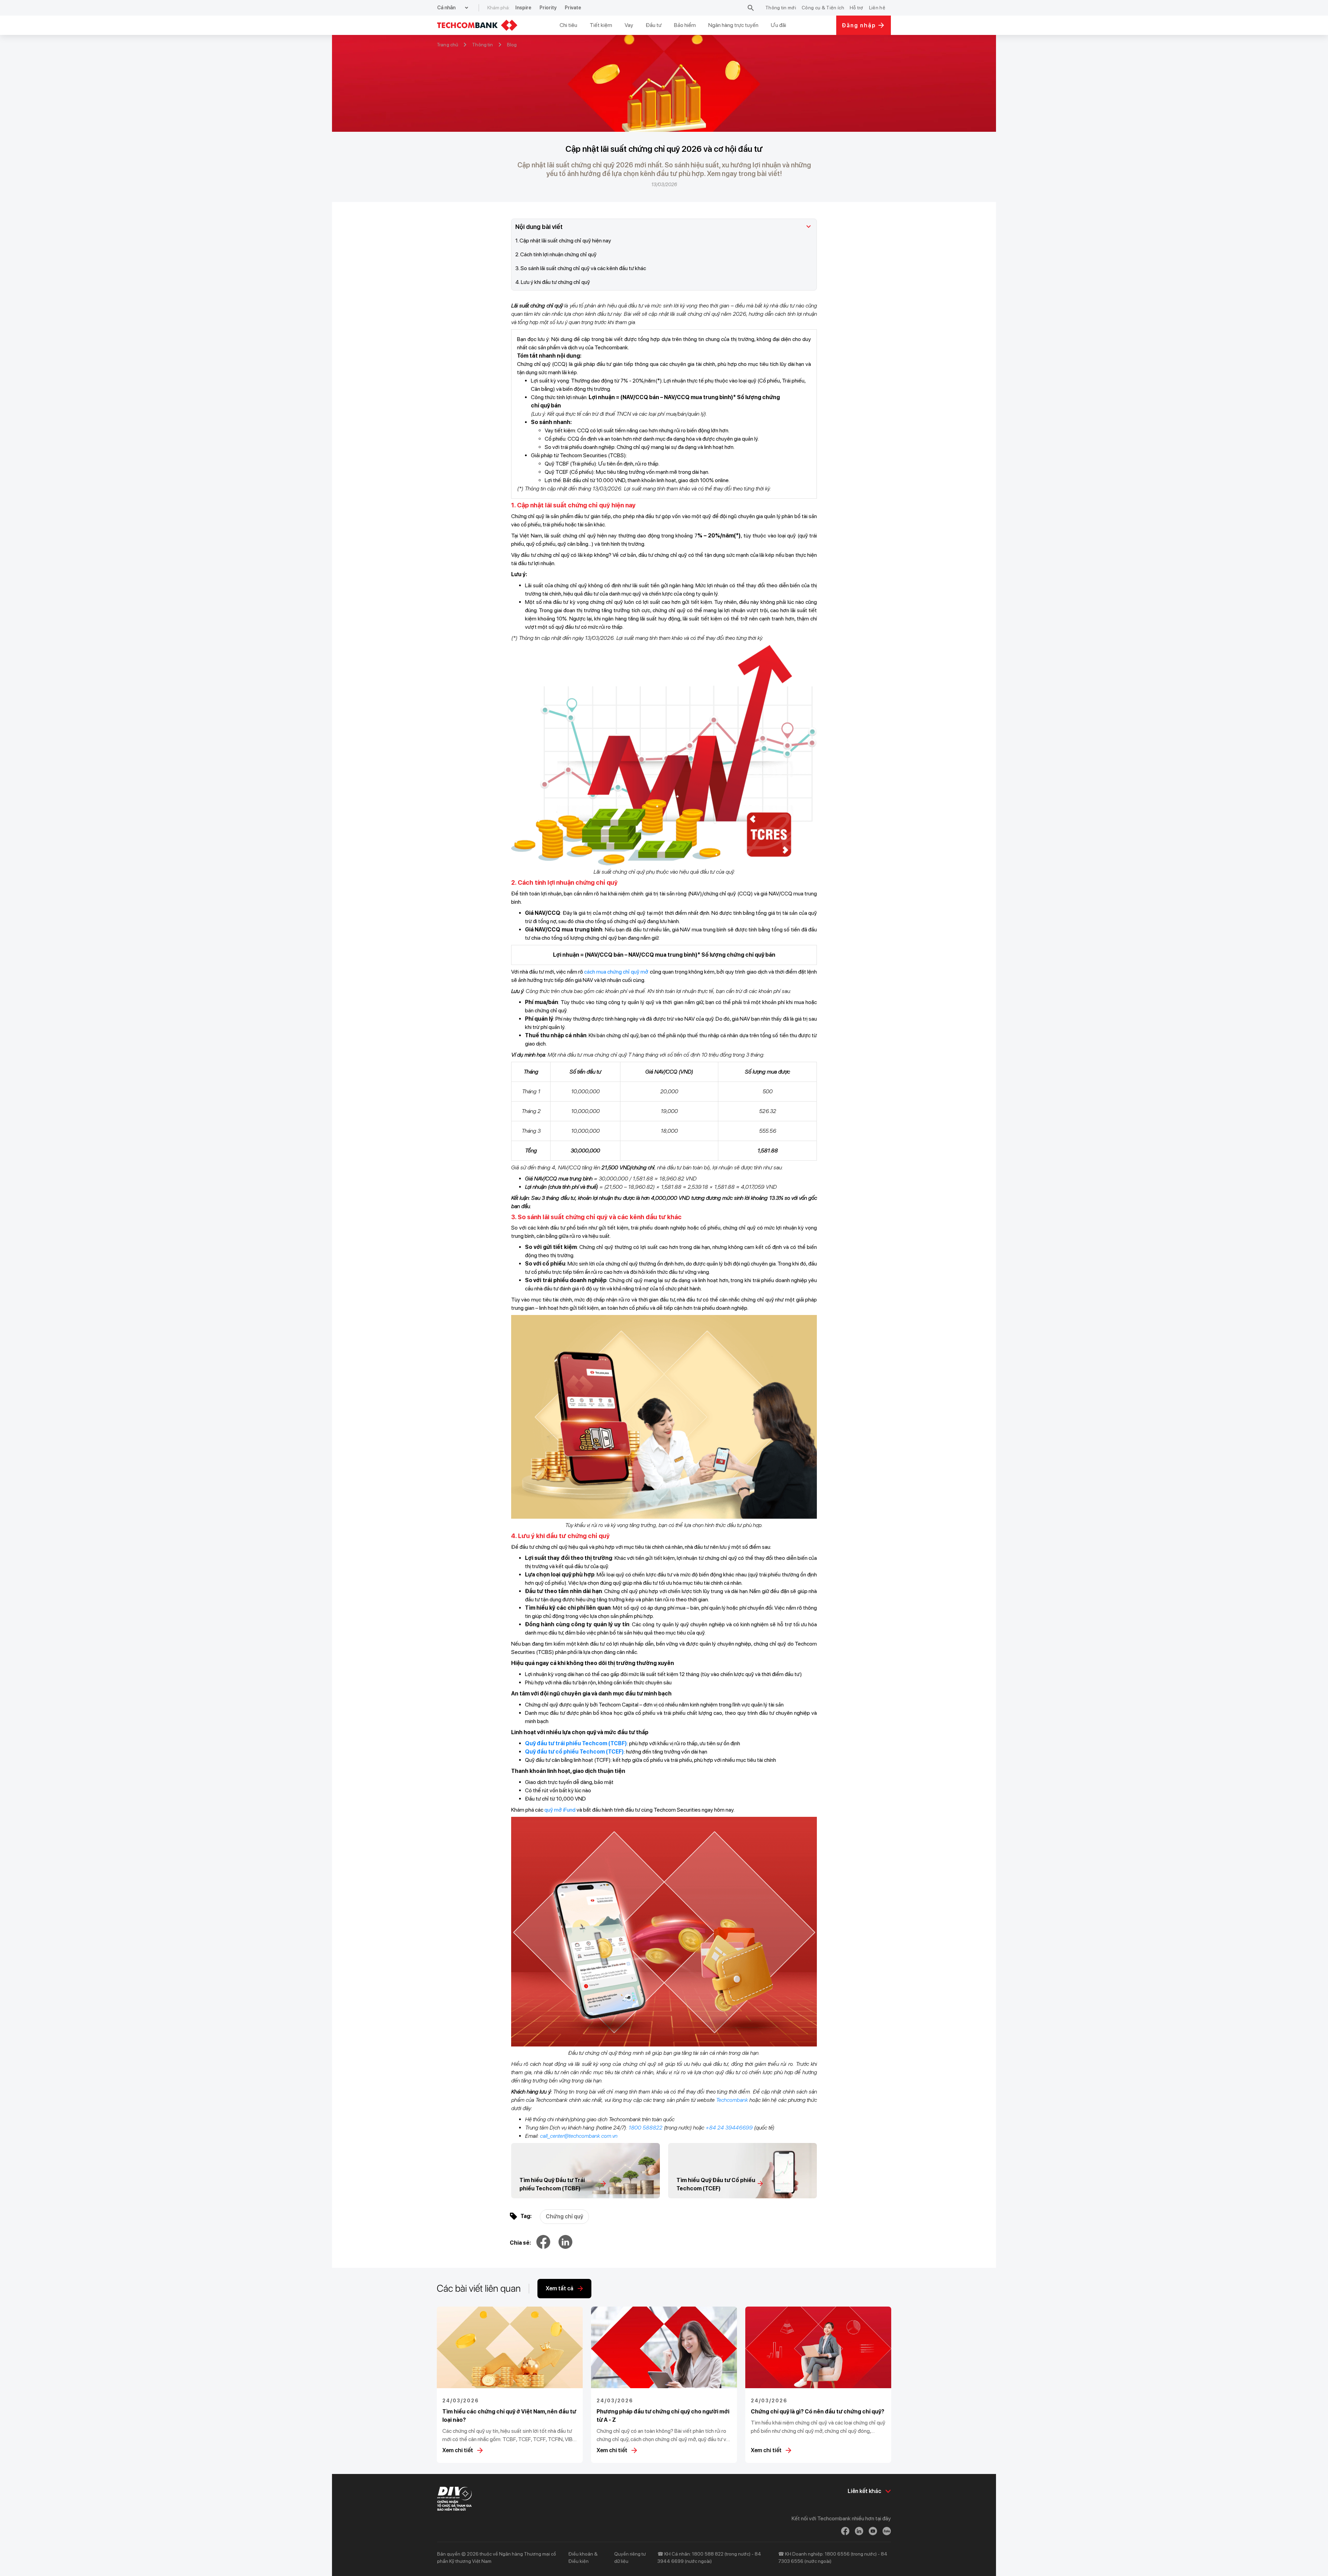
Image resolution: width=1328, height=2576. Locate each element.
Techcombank (732, 2100)
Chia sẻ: (520, 2243)
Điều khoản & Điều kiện (583, 2557)
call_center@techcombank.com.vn (579, 2136)
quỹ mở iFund (560, 1810)
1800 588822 (645, 2128)
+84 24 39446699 (729, 2128)
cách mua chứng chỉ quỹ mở (616, 972)
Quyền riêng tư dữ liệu (630, 2557)
